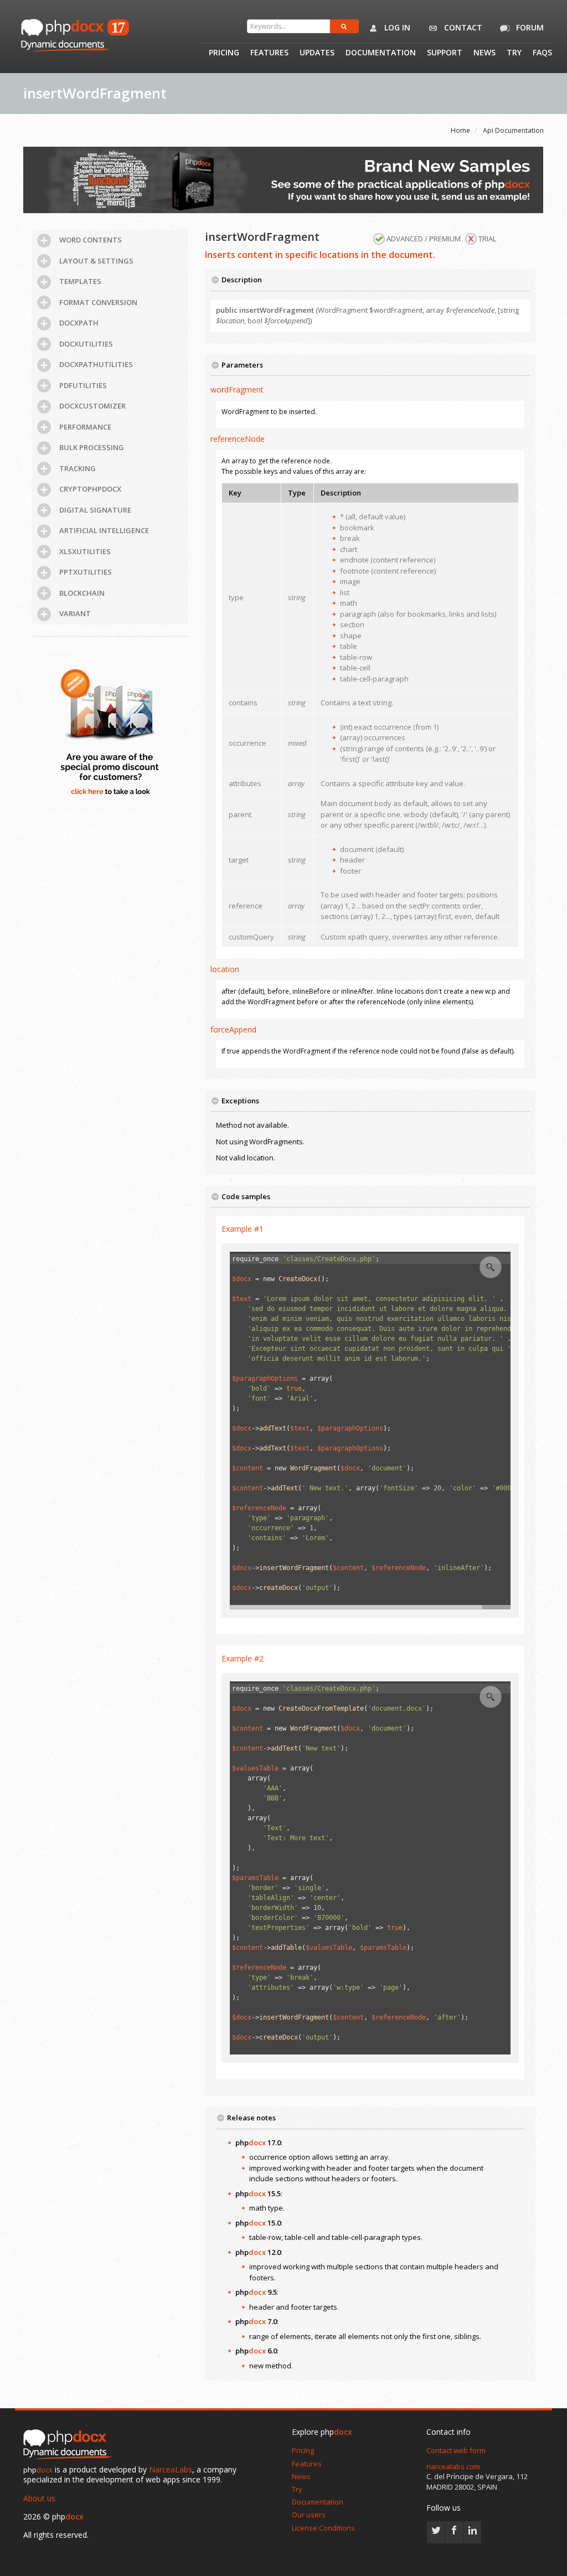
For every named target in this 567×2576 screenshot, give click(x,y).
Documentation (381, 53)
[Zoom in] (491, 1267)
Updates (317, 53)
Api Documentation (513, 130)
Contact (462, 27)
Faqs (542, 53)
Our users (309, 2515)
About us (39, 2498)
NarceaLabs (171, 2469)
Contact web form (456, 2450)
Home (460, 130)
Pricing (224, 53)
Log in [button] (396, 27)
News (484, 53)
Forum (529, 27)
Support (445, 53)
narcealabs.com (453, 2466)
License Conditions (323, 2528)
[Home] (70, 2445)
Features (269, 53)
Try (514, 53)
